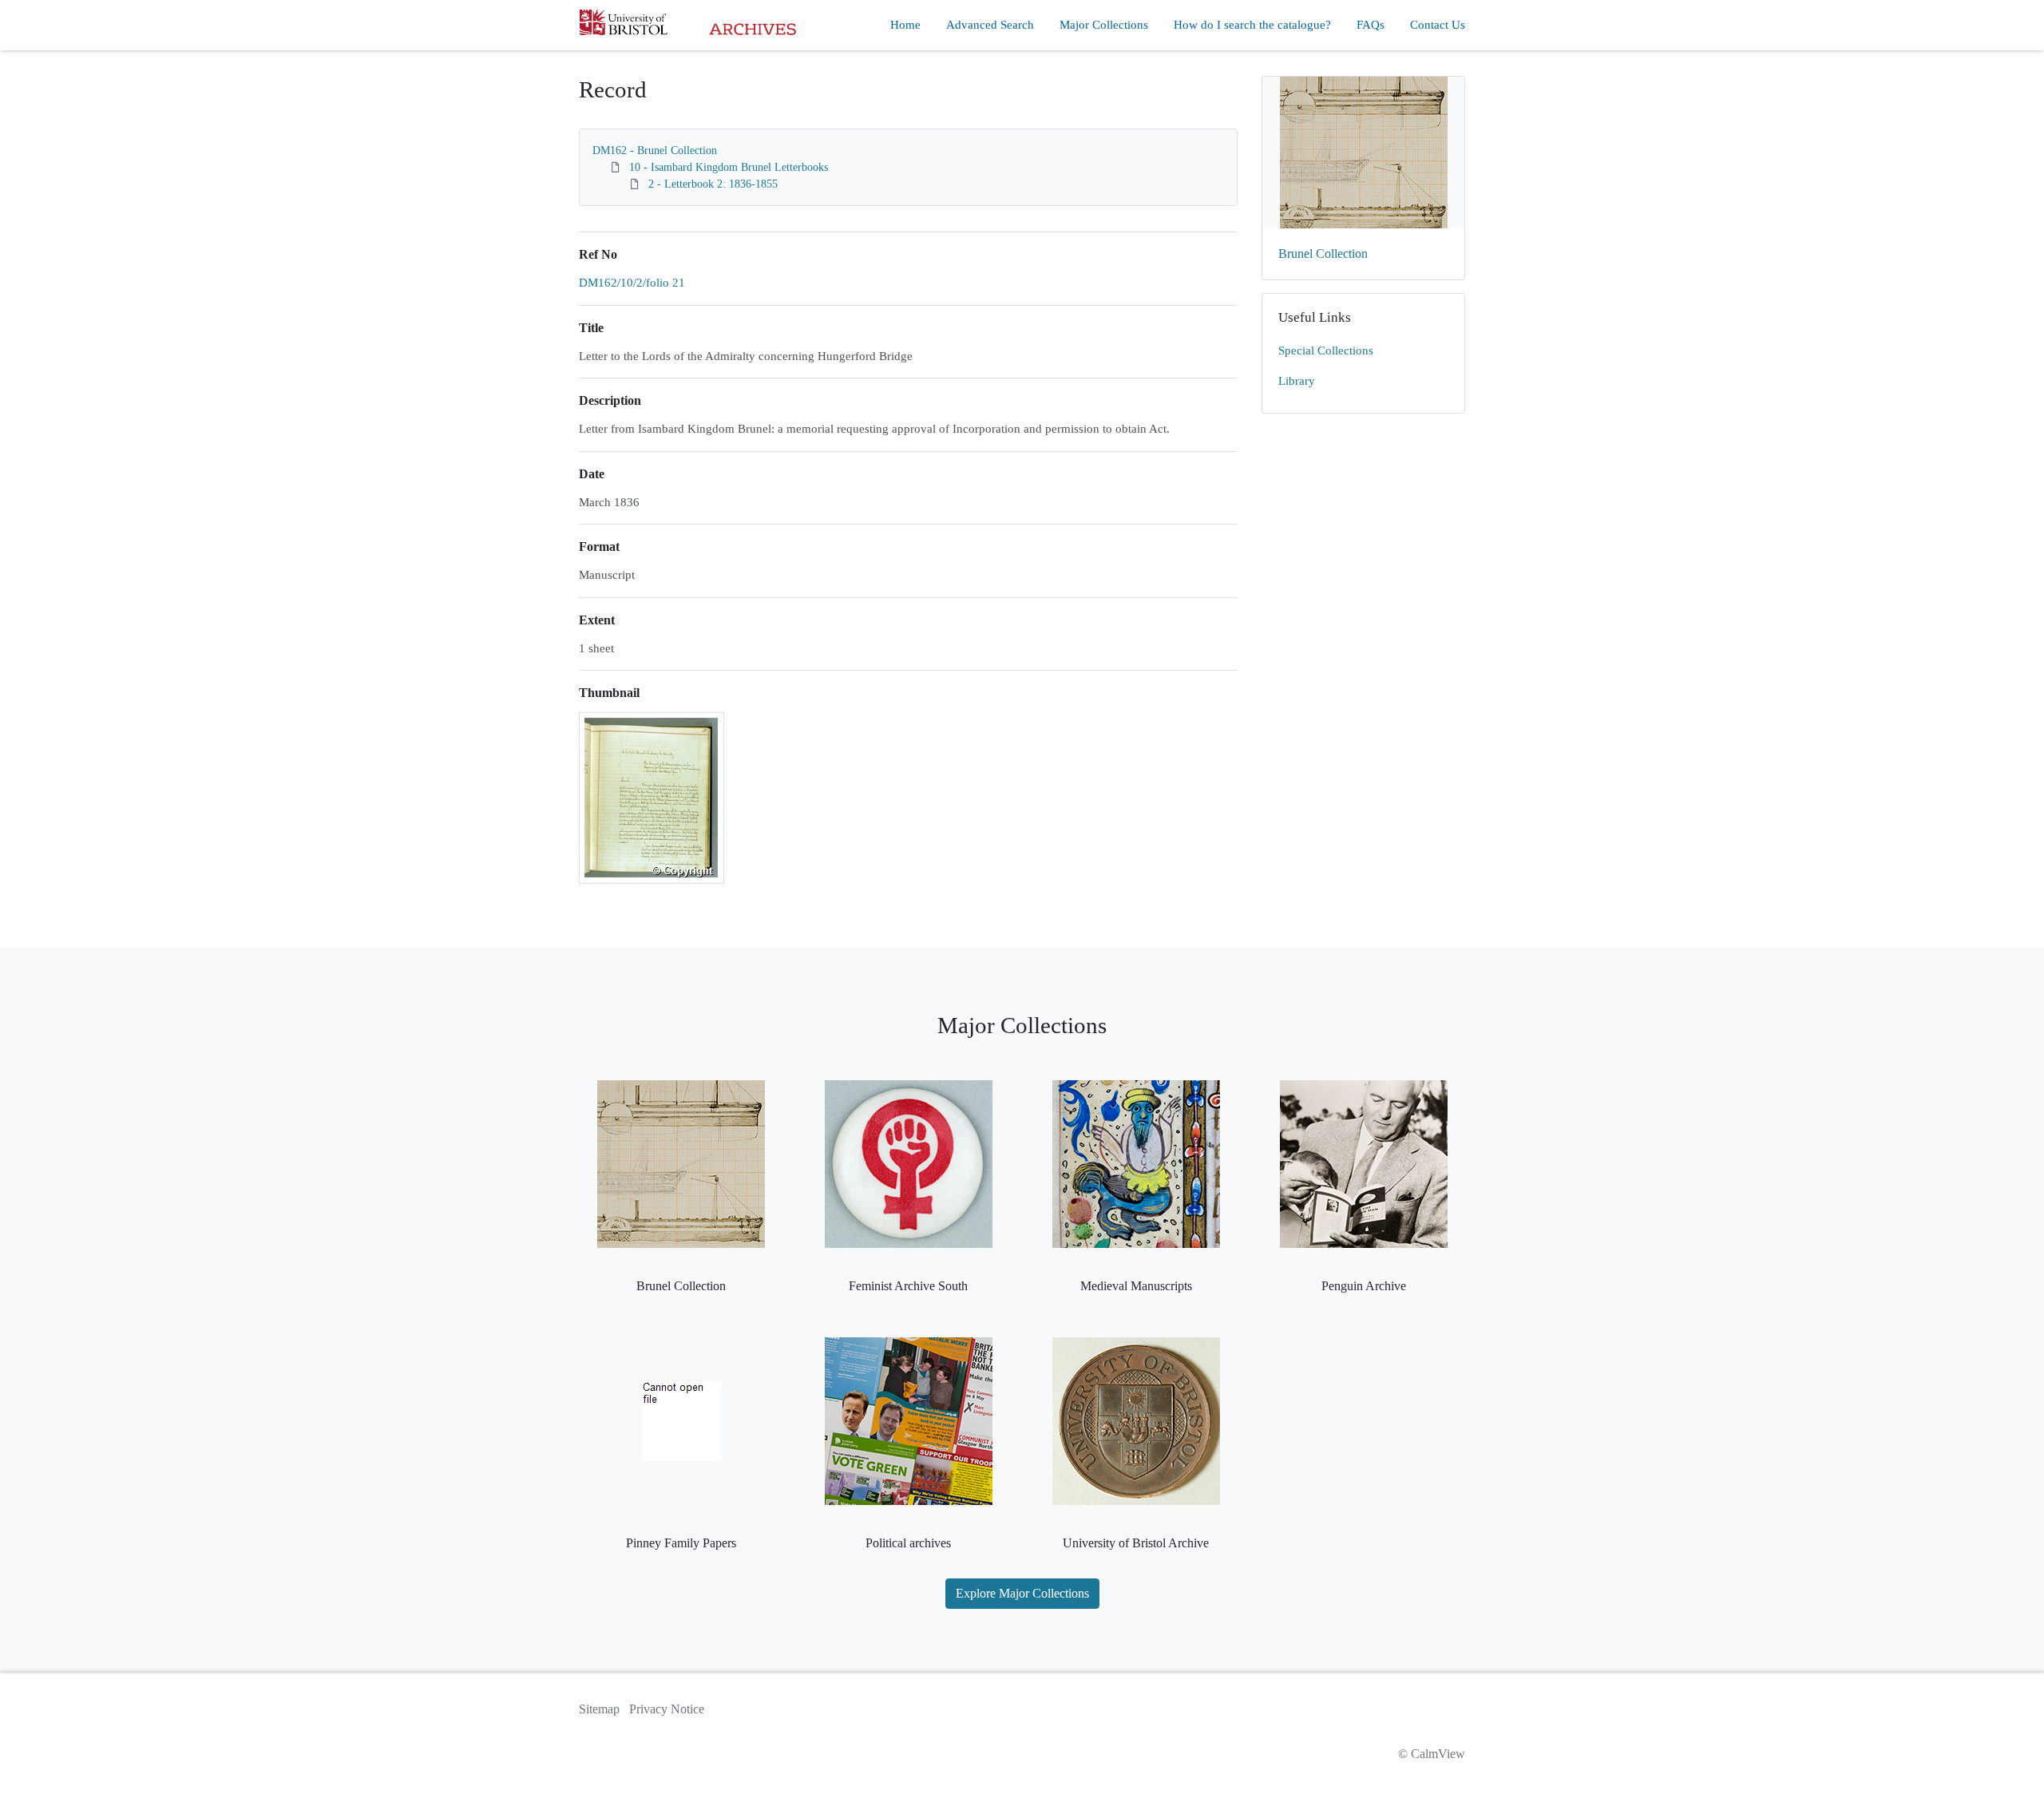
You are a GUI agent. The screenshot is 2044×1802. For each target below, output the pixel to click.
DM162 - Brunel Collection (655, 150)
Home (905, 25)
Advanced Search (990, 25)
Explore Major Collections (1022, 1593)
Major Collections (1104, 25)
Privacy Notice (667, 1709)
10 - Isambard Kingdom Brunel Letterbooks (729, 167)
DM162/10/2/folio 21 (632, 283)
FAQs (1371, 25)
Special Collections (1326, 350)
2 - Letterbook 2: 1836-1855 (713, 184)
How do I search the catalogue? (1252, 25)
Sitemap (599, 1709)
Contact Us (1438, 25)
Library (1297, 381)
